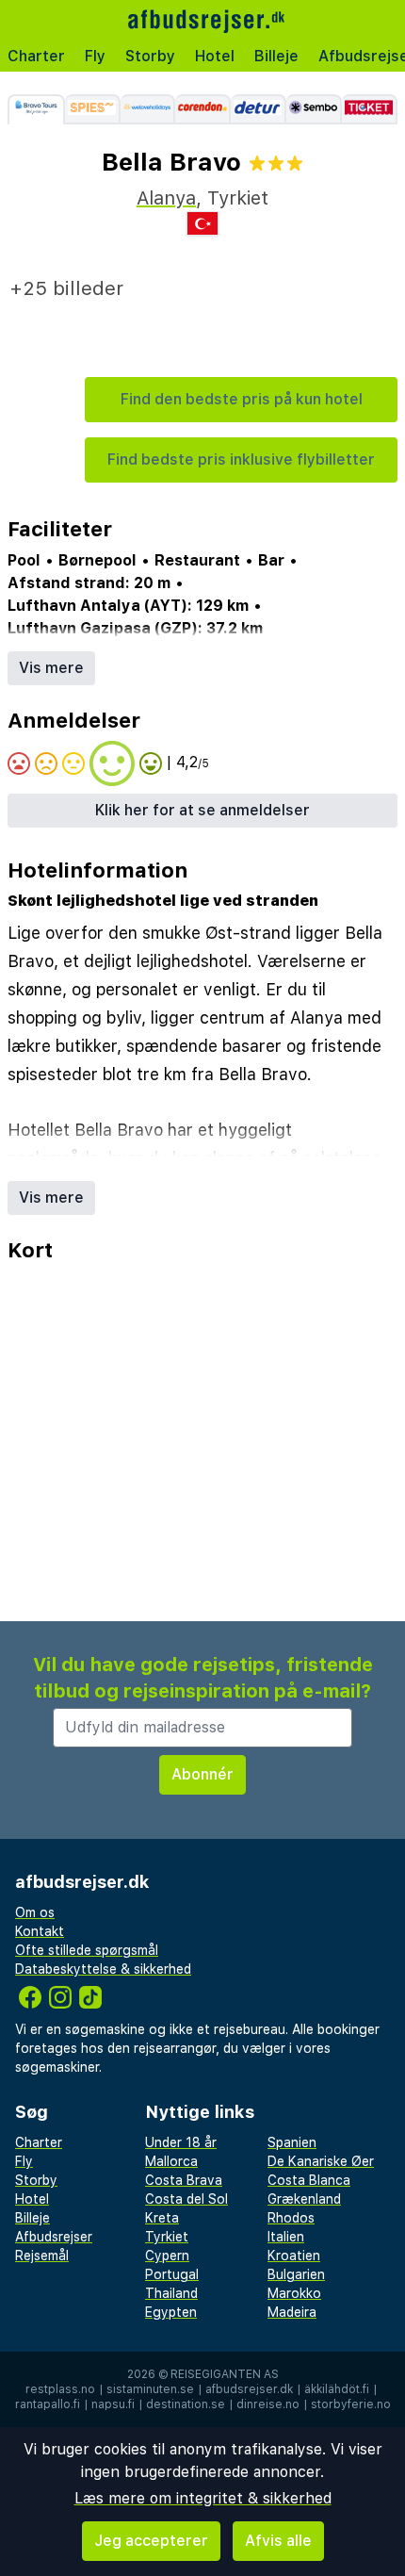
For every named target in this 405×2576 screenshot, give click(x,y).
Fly (95, 56)
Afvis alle (278, 2541)
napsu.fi (113, 2404)
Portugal (172, 2274)
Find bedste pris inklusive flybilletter (241, 459)
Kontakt (40, 1931)
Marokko (294, 2293)
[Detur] (259, 109)
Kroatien (294, 2256)
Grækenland (304, 2199)
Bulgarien (296, 2274)
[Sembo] (314, 109)
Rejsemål (42, 2256)
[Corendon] (203, 109)
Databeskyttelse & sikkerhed (103, 1969)
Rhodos (291, 2218)
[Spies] (93, 109)
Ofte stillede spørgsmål (87, 1950)
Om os (35, 1912)
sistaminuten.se (150, 2389)
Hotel (215, 56)
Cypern (167, 2256)
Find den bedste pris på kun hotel (242, 399)
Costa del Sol (186, 2199)
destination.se (186, 2404)
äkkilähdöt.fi (337, 2389)
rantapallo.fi (48, 2404)
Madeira (292, 2312)
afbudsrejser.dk (249, 2389)
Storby (150, 56)
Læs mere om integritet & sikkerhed (203, 2498)
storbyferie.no (351, 2404)
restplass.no (60, 2389)
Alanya (166, 198)
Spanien (292, 2142)
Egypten (171, 2312)
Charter (36, 56)
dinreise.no (268, 2404)
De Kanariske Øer (321, 2161)
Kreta (162, 2218)
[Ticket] (370, 109)
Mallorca (171, 2161)
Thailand (171, 2293)
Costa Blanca (309, 2180)
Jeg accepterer (151, 2541)
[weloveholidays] (148, 109)
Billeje (276, 56)
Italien (286, 2237)
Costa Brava (184, 2180)
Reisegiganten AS (225, 2374)
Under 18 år (181, 2142)
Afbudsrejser (54, 2237)
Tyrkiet (167, 2237)
